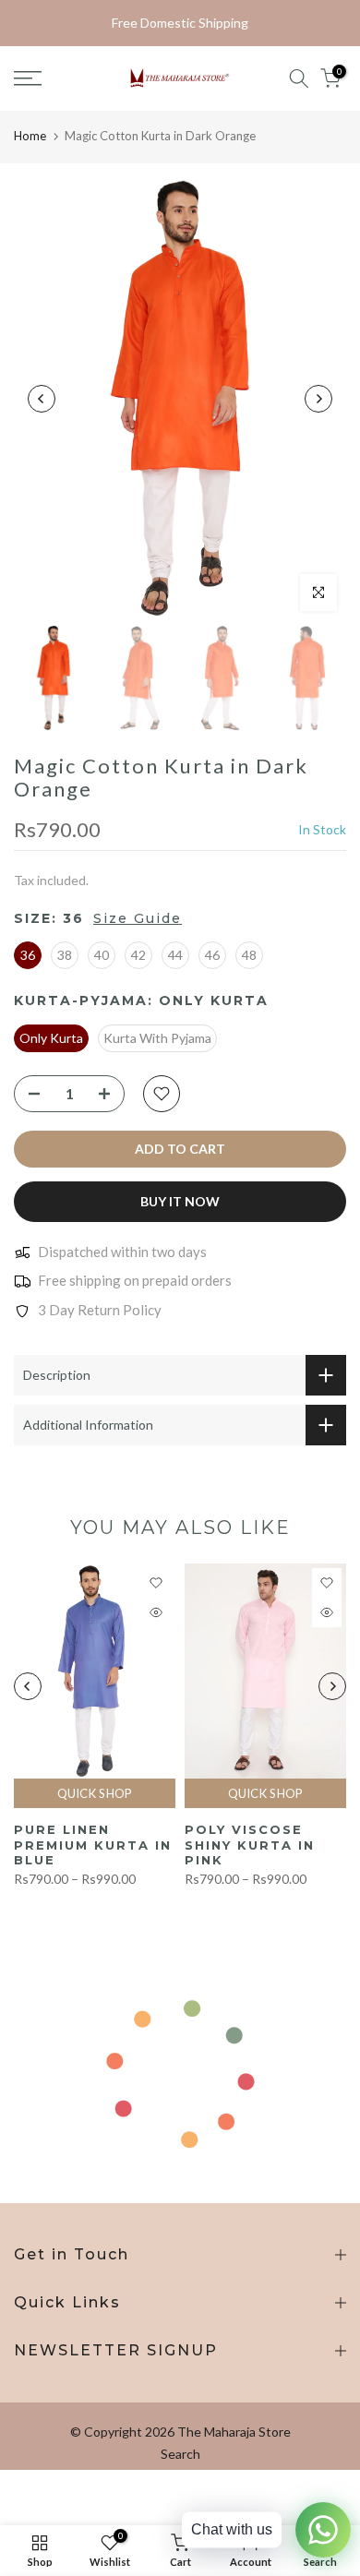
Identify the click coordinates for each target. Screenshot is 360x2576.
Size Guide (138, 918)
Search (180, 2454)
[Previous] (42, 399)
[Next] (318, 399)
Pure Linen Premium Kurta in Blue (93, 1845)
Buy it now (180, 1201)
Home (30, 136)
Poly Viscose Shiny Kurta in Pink (250, 1845)
